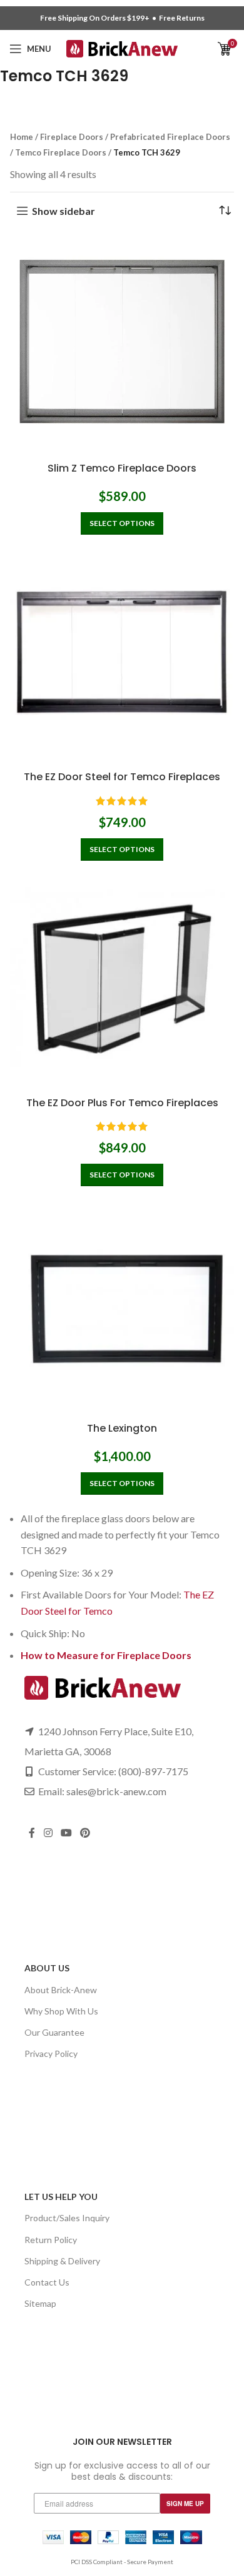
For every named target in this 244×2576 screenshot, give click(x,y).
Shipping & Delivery (62, 2261)
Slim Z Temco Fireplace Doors (122, 468)
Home (22, 137)
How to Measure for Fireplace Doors (106, 1655)
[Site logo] (122, 47)
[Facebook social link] (32, 1833)
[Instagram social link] (48, 1833)
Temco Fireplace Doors (61, 152)
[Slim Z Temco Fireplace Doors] (122, 345)
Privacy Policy (51, 2053)
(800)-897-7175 (153, 1771)
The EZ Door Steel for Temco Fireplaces (122, 777)
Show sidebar (64, 211)
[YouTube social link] (66, 1833)
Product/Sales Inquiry (67, 2218)
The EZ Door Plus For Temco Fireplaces (122, 1103)
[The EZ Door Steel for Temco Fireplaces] (122, 653)
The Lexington (122, 1428)
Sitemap (40, 2303)
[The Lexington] (122, 1304)
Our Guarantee (54, 2032)
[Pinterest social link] (85, 1833)
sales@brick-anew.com (116, 1791)
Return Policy (51, 2240)
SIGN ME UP (185, 2504)
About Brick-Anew (61, 1990)
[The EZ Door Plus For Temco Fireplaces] (122, 979)
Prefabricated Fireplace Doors (170, 137)
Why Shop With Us (61, 2011)
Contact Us (47, 2282)
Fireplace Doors (72, 137)
